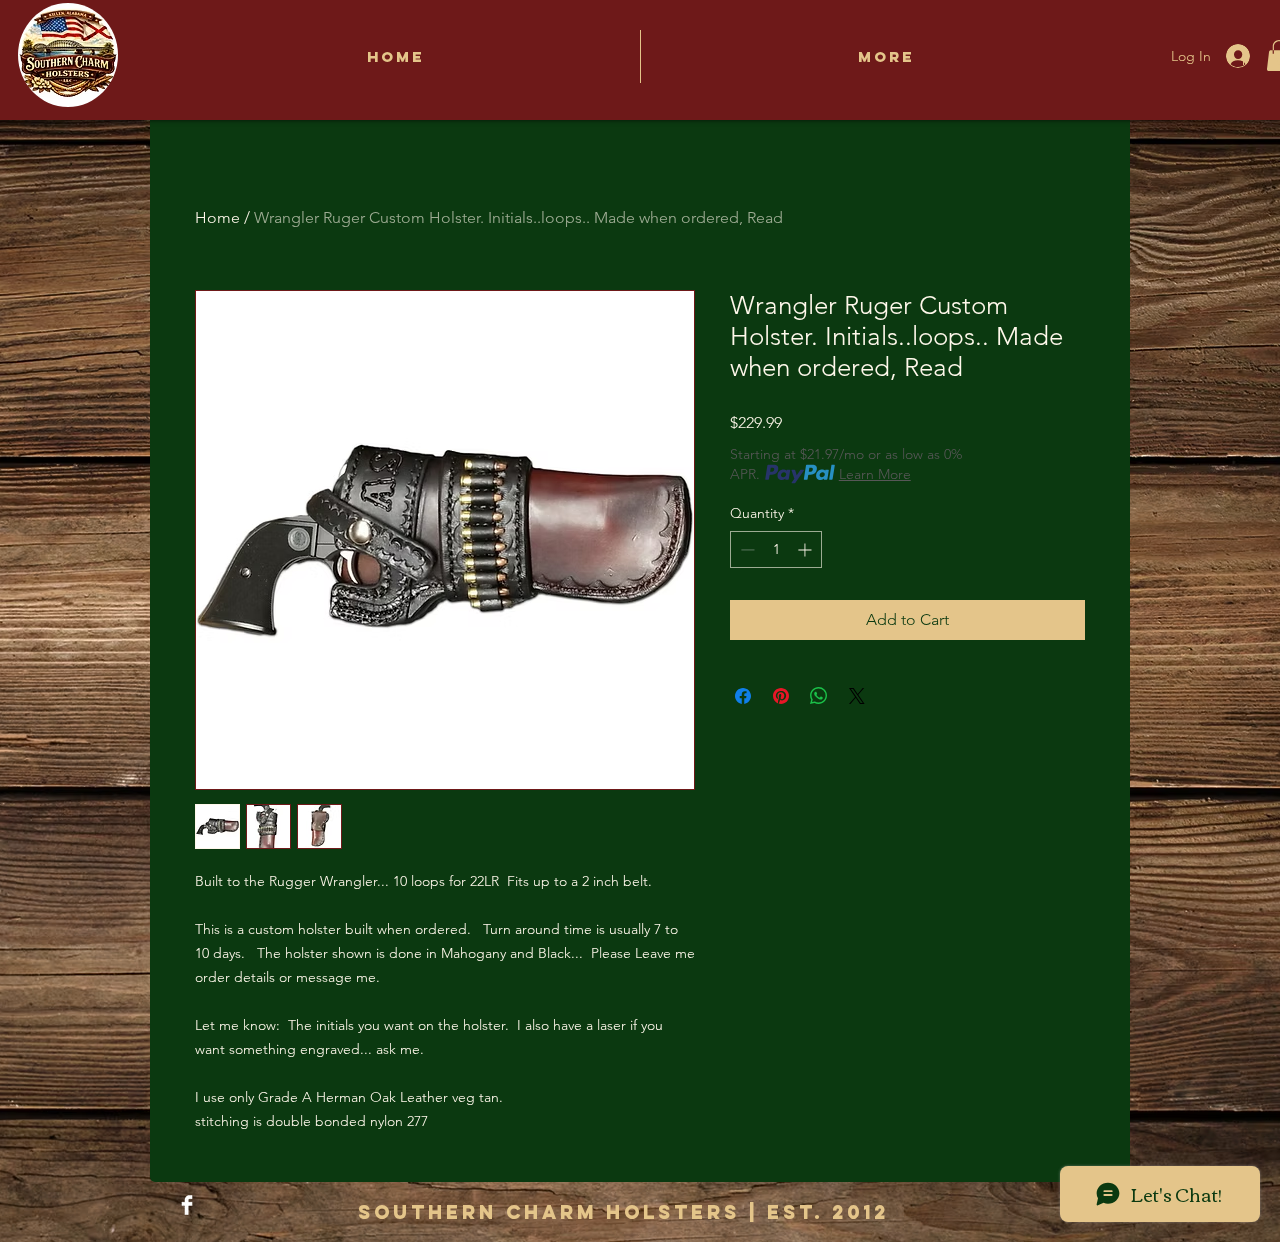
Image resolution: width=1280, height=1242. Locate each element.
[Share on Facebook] (743, 696)
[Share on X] (857, 696)
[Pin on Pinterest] (781, 696)
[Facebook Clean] (187, 1205)
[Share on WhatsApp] (819, 696)
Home (217, 217)
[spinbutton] (776, 549)
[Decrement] (745, 549)
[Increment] (806, 549)
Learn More (875, 474)
